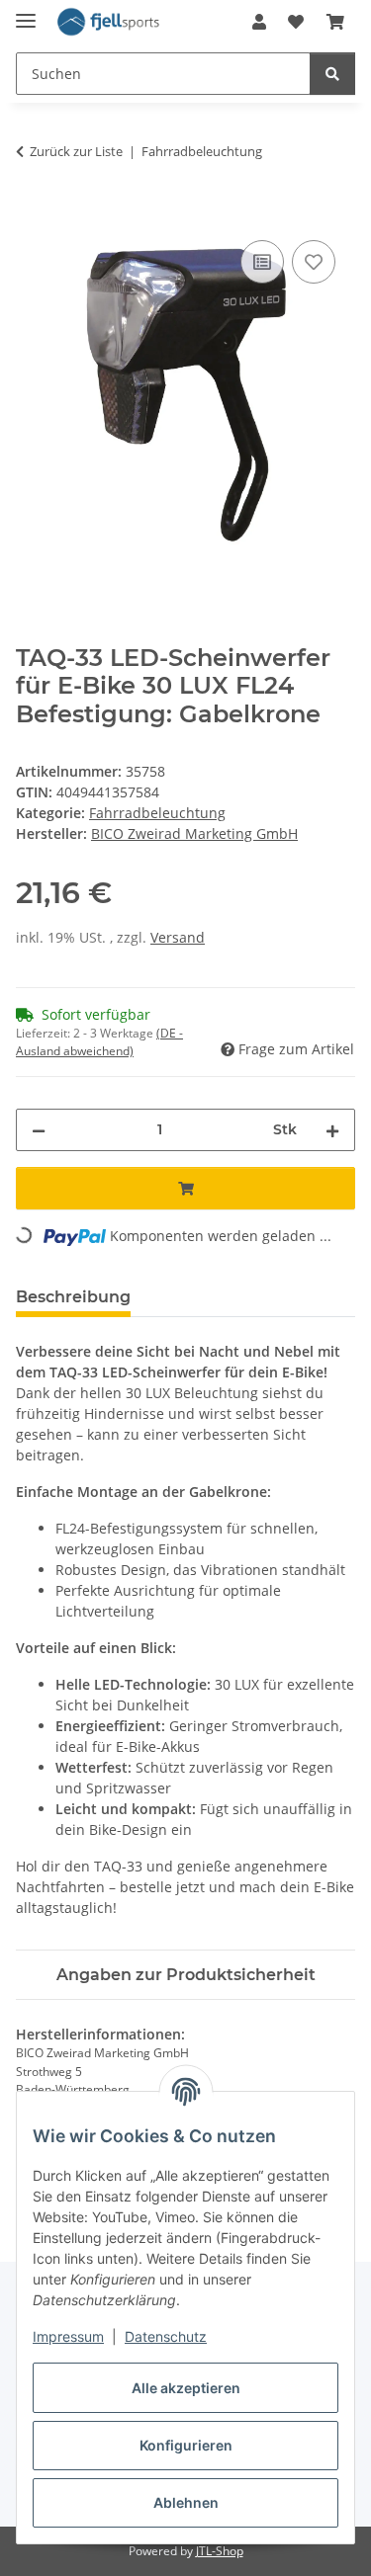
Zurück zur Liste (76, 151)
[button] (259, 22)
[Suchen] (332, 74)
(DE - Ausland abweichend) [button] (99, 1042)
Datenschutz (166, 2336)
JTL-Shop (220, 2551)
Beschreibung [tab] (73, 1297)
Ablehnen (186, 2502)
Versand (178, 937)
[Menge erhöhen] (332, 1130)
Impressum (68, 2336)
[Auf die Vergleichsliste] (262, 262)
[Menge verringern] (39, 1130)
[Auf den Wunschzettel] (314, 262)
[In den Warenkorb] (32, 213)
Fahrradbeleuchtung (157, 813)
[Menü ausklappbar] (26, 12)
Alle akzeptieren (186, 2388)
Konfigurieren (186, 2445)
